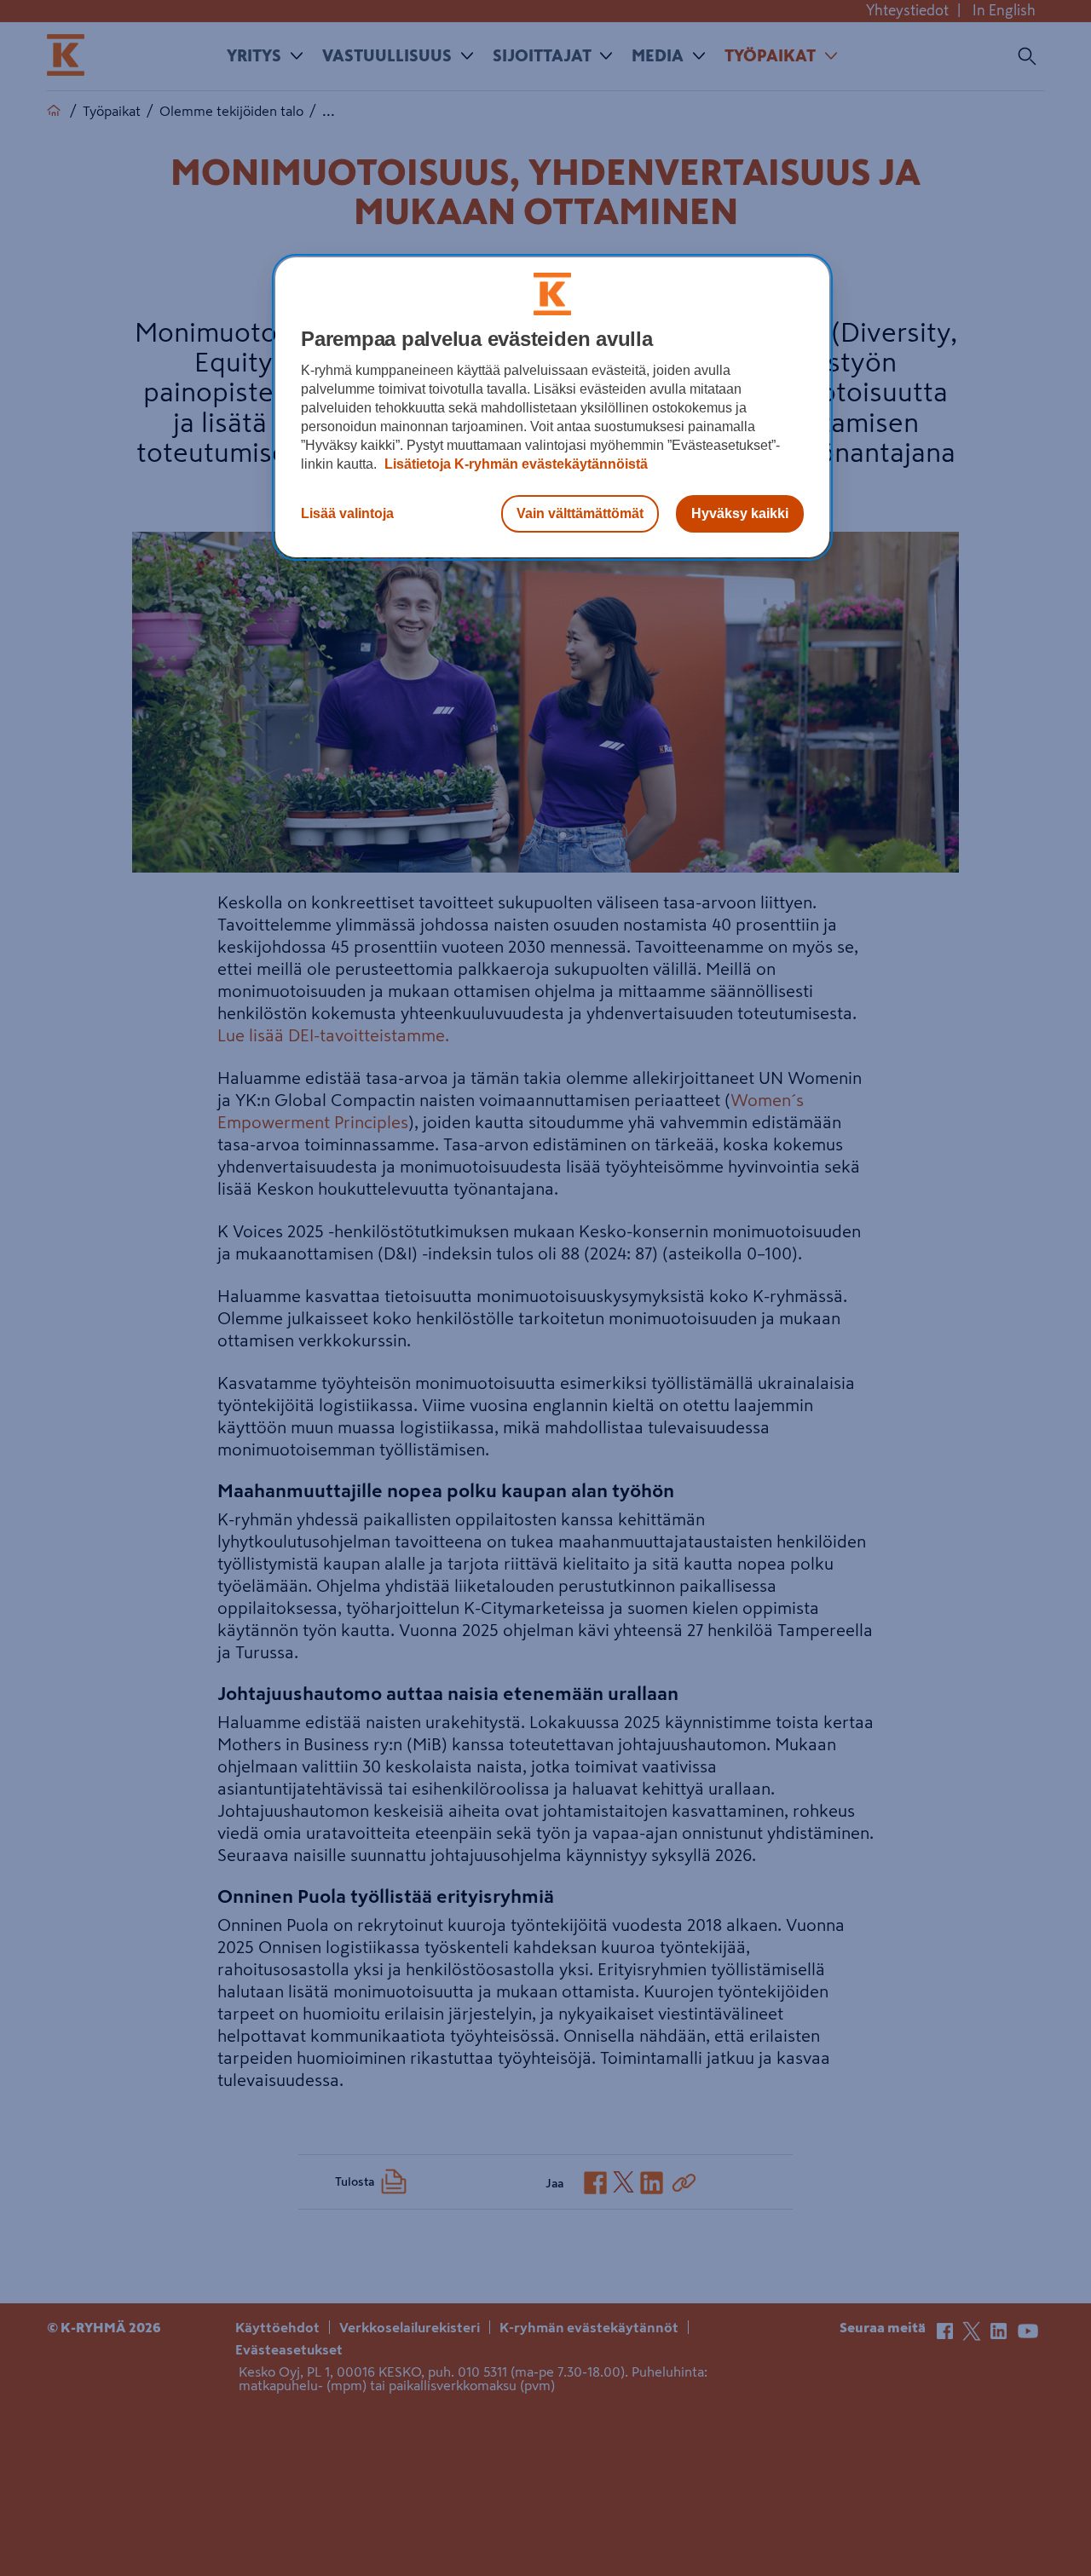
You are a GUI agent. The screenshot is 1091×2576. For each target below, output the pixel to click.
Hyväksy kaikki (740, 513)
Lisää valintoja (347, 513)
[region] (552, 407)
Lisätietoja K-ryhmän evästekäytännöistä (514, 464)
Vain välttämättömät (580, 513)
